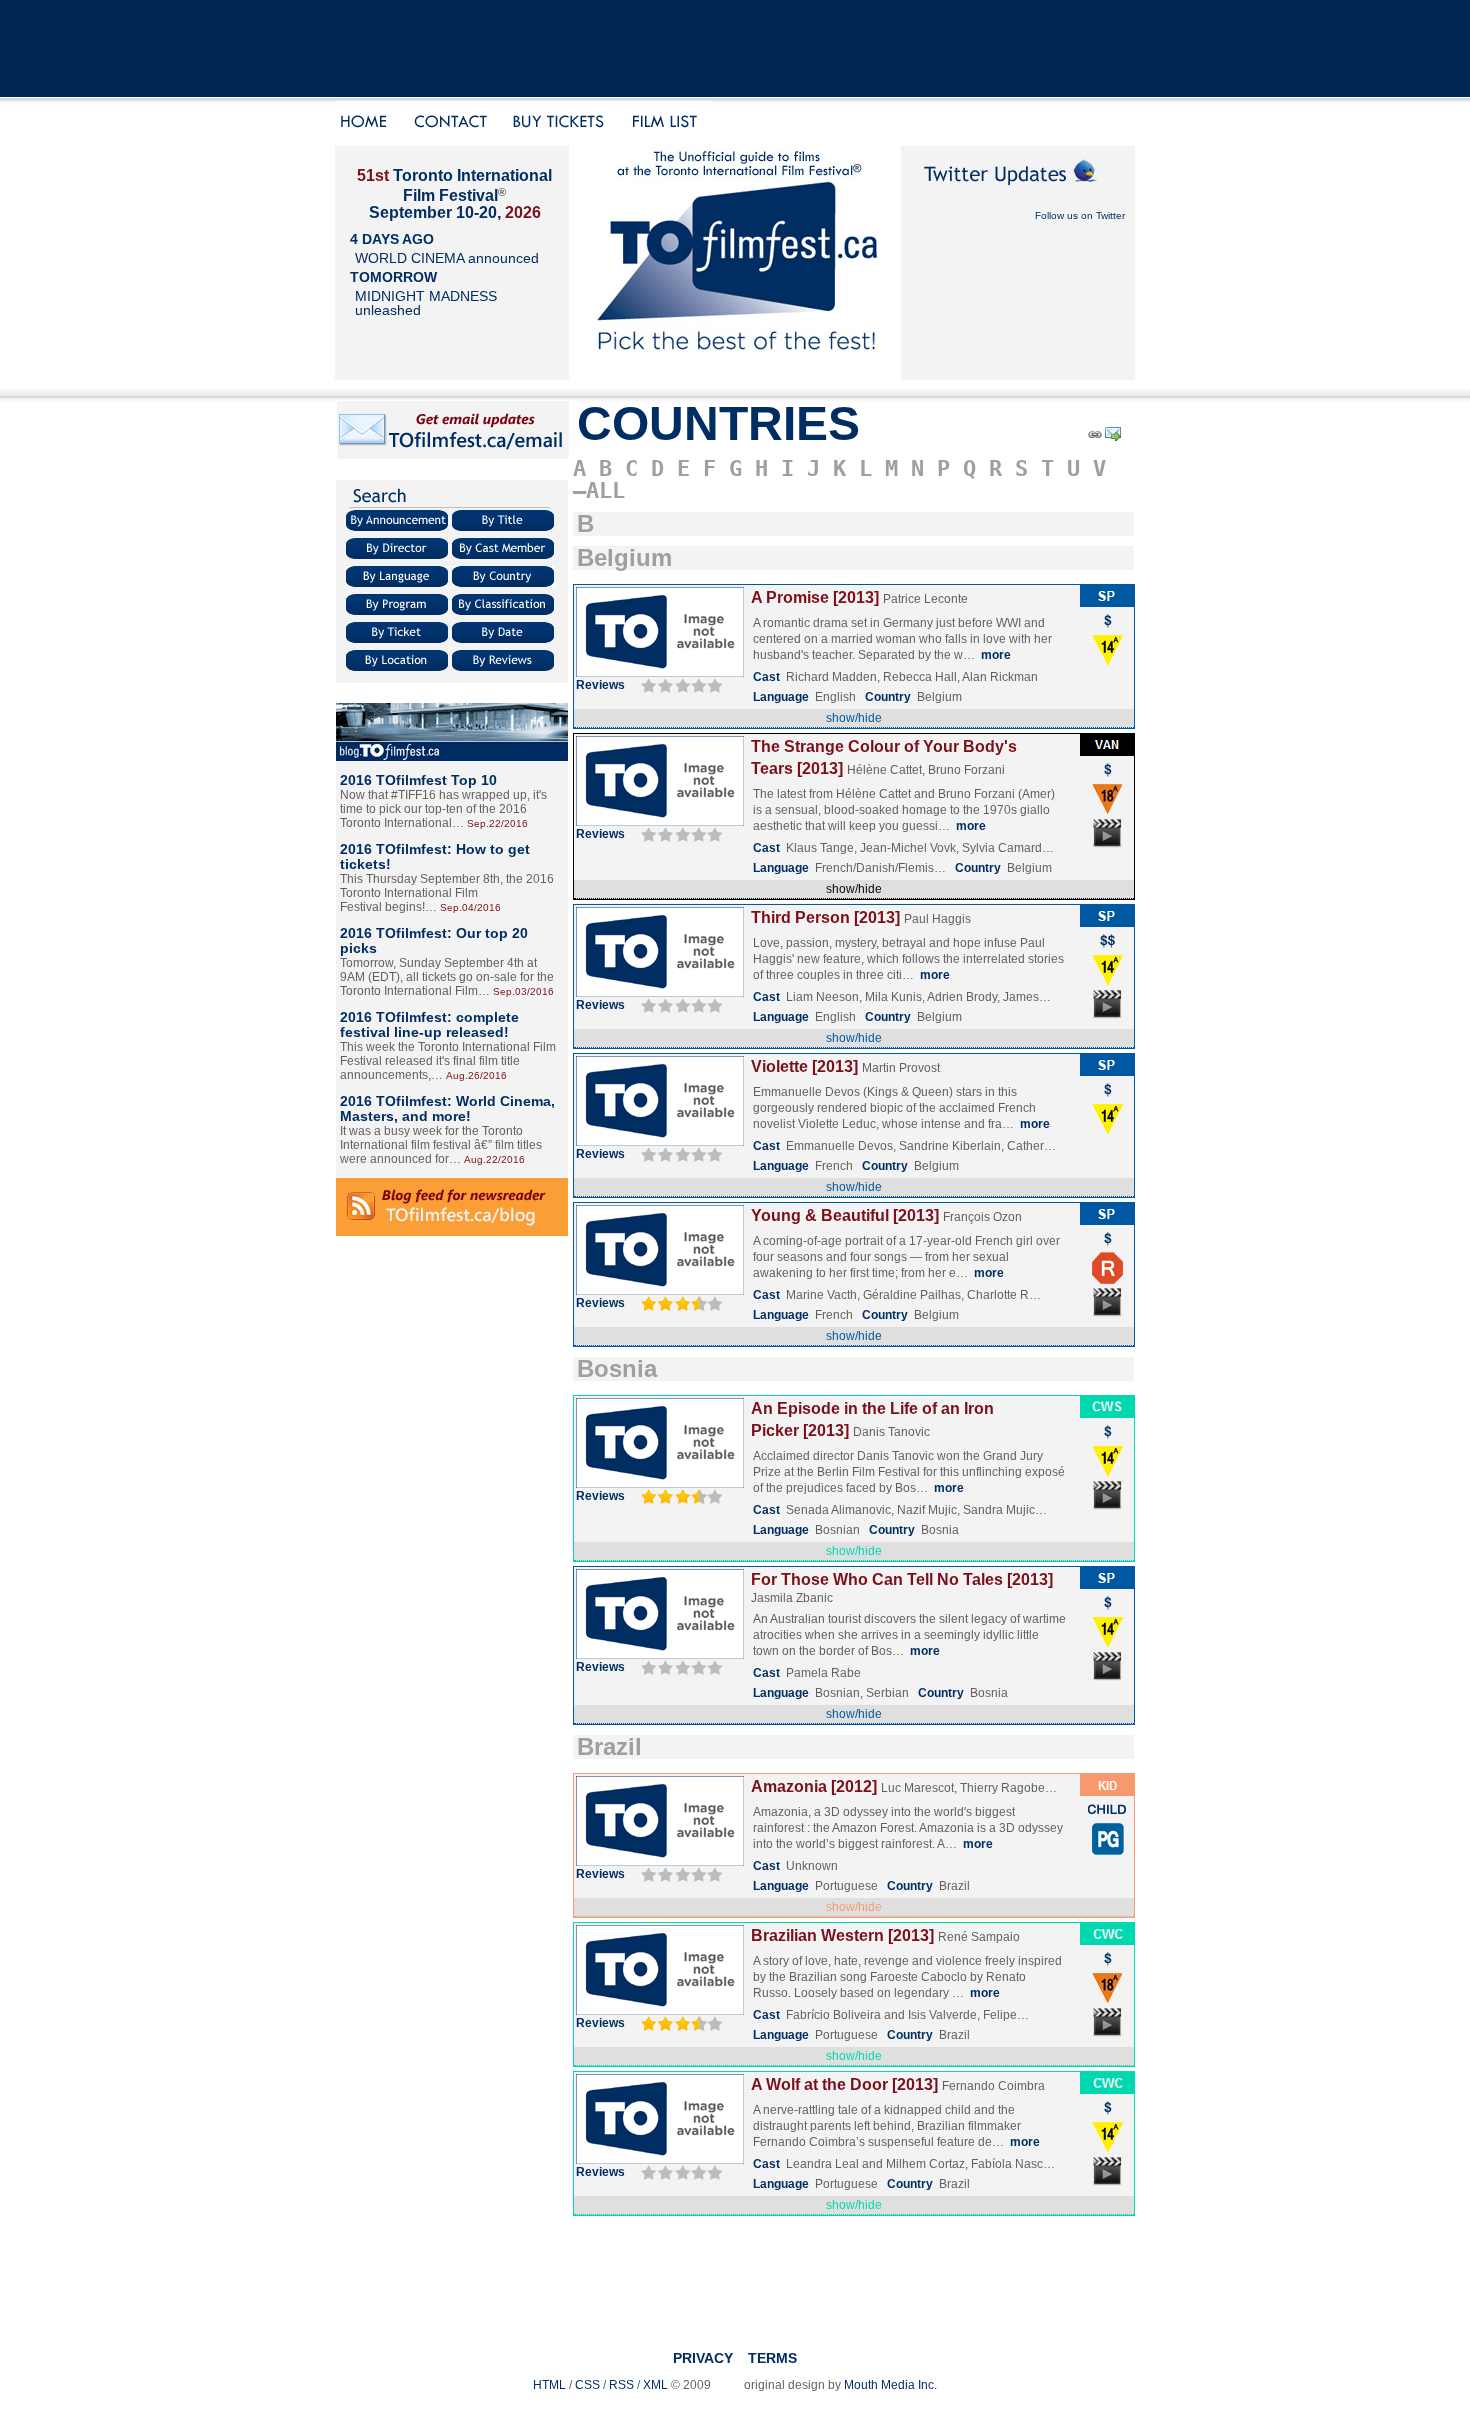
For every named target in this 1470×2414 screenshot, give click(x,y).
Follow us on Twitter (1080, 215)
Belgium (624, 557)
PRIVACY (703, 2358)
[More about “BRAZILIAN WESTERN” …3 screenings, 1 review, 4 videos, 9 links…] (660, 2011)
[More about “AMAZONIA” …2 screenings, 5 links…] (660, 1862)
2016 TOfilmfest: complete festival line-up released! (429, 1024)
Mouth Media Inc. (890, 2385)
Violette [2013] (804, 1066)
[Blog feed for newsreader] (452, 1232)
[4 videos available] (1107, 2035)
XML (655, 2385)
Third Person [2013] (825, 917)
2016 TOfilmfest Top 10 (418, 780)
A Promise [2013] (815, 597)
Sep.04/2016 (470, 907)
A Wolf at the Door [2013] (844, 2084)
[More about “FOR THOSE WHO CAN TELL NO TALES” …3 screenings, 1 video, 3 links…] (660, 1655)
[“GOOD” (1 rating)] (679, 2023)
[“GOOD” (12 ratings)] (679, 1303)
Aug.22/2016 (494, 1159)
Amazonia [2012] (814, 1786)
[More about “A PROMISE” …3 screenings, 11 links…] (660, 673)
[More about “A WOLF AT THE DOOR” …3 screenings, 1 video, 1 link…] (660, 2160)
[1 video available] (1107, 846)
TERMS (772, 2358)
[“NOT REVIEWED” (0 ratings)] (679, 685)
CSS (587, 2385)
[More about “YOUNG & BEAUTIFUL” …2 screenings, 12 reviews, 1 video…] (660, 1291)
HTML (549, 2385)
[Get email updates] (453, 456)
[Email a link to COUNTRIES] (1114, 438)
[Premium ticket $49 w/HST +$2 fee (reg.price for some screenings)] (1107, 950)
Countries (718, 423)
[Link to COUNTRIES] (1094, 438)
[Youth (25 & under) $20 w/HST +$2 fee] (1107, 1819)
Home (367, 123)
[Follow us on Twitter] (1018, 192)
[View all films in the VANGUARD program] (1107, 752)
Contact (451, 123)
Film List (669, 123)
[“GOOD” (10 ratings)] (679, 1496)
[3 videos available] (1107, 1508)
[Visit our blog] (452, 757)
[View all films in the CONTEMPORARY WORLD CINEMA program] (1107, 1941)
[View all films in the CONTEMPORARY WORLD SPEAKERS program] (1107, 1414)
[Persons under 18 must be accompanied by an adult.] (1107, 811)
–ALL (599, 490)
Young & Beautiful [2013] (845, 1215)
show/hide (854, 718)
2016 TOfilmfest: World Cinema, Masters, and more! (447, 1108)
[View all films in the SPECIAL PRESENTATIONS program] (1107, 603)
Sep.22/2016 (497, 823)
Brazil (609, 1746)
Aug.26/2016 (476, 1075)
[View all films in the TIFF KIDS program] (1107, 1792)
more (996, 655)
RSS (621, 2385)
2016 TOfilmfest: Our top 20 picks (434, 940)
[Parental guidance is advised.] (1107, 1851)
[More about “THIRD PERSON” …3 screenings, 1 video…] (660, 993)
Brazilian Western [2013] (842, 1935)
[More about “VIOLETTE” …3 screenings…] (660, 1142)
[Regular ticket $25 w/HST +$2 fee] (1107, 630)
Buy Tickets (565, 123)
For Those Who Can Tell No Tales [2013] (902, 1579)
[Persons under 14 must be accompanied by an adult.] (1107, 662)
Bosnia (617, 1368)
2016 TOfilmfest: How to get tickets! (435, 856)
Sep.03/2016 (523, 991)
